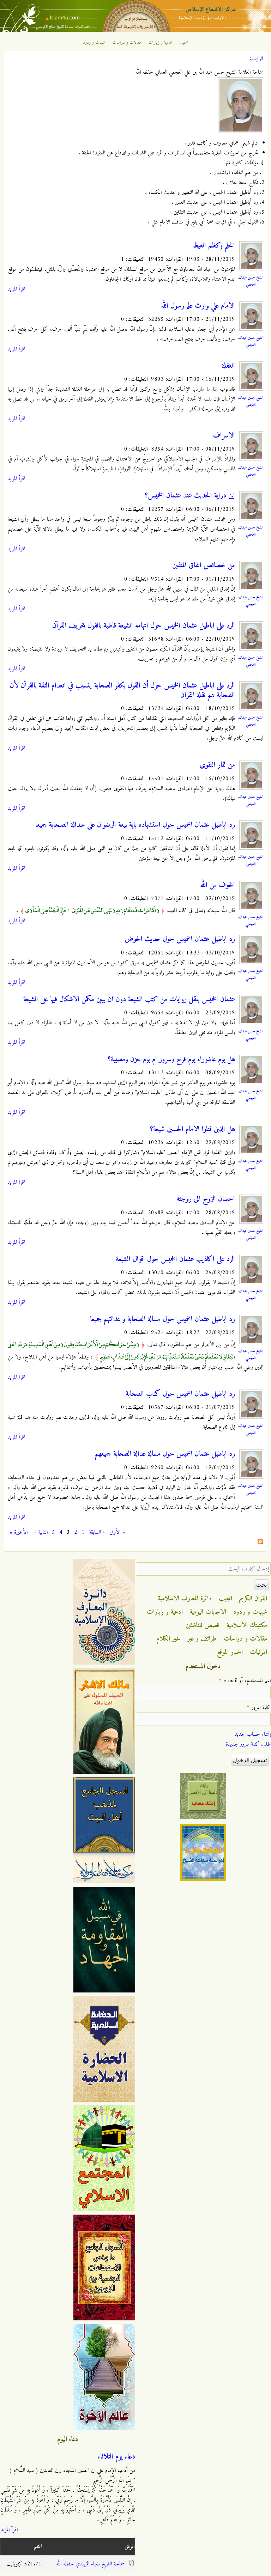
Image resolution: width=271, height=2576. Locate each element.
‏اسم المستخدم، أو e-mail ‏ (245, 1681)
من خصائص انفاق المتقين (204, 566)
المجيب (184, 43)
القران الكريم (253, 1599)
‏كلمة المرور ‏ (259, 1708)
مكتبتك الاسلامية (247, 1625)
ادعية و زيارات (160, 43)
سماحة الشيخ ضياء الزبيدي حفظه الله (90, 2564)
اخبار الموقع (230, 1652)
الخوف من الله (218, 885)
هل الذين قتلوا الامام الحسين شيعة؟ (192, 1129)
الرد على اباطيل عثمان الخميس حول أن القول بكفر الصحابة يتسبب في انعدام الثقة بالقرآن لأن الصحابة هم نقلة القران (122, 691)
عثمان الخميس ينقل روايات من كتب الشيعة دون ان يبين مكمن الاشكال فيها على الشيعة (129, 1000)
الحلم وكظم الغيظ (214, 246)
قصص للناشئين (203, 1625)
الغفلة (228, 366)
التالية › (41, 1532)
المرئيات (258, 1652)
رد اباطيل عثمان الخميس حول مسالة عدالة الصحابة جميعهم (165, 1454)
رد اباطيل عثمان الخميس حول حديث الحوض (180, 939)
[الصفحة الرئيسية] (135, 30)
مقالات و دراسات (127, 43)
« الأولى (117, 1532)
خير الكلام (168, 1639)
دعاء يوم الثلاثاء (116, 2457)
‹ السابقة (97, 1532)
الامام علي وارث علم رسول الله (198, 306)
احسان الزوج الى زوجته (206, 1199)
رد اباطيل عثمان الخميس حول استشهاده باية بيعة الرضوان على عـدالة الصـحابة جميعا (135, 825)
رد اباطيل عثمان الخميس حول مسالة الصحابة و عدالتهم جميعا (162, 1319)
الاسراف (224, 436)
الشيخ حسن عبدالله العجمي (251, 281)
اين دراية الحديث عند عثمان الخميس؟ (190, 496)
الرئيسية (256, 59)
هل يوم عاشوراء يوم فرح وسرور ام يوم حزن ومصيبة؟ (171, 1060)
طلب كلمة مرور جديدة (248, 1744)
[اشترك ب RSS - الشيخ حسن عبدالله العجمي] (260, 1543)
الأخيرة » (19, 1532)
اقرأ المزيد (16, 289)
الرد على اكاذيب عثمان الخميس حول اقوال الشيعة (175, 1259)
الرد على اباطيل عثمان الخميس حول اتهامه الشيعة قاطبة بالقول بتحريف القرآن (144, 626)
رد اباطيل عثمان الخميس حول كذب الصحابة (180, 1394)
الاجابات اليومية (208, 1612)
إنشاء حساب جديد (253, 1734)
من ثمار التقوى (217, 765)
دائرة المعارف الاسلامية (185, 1599)
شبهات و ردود (94, 43)
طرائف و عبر (202, 1639)
